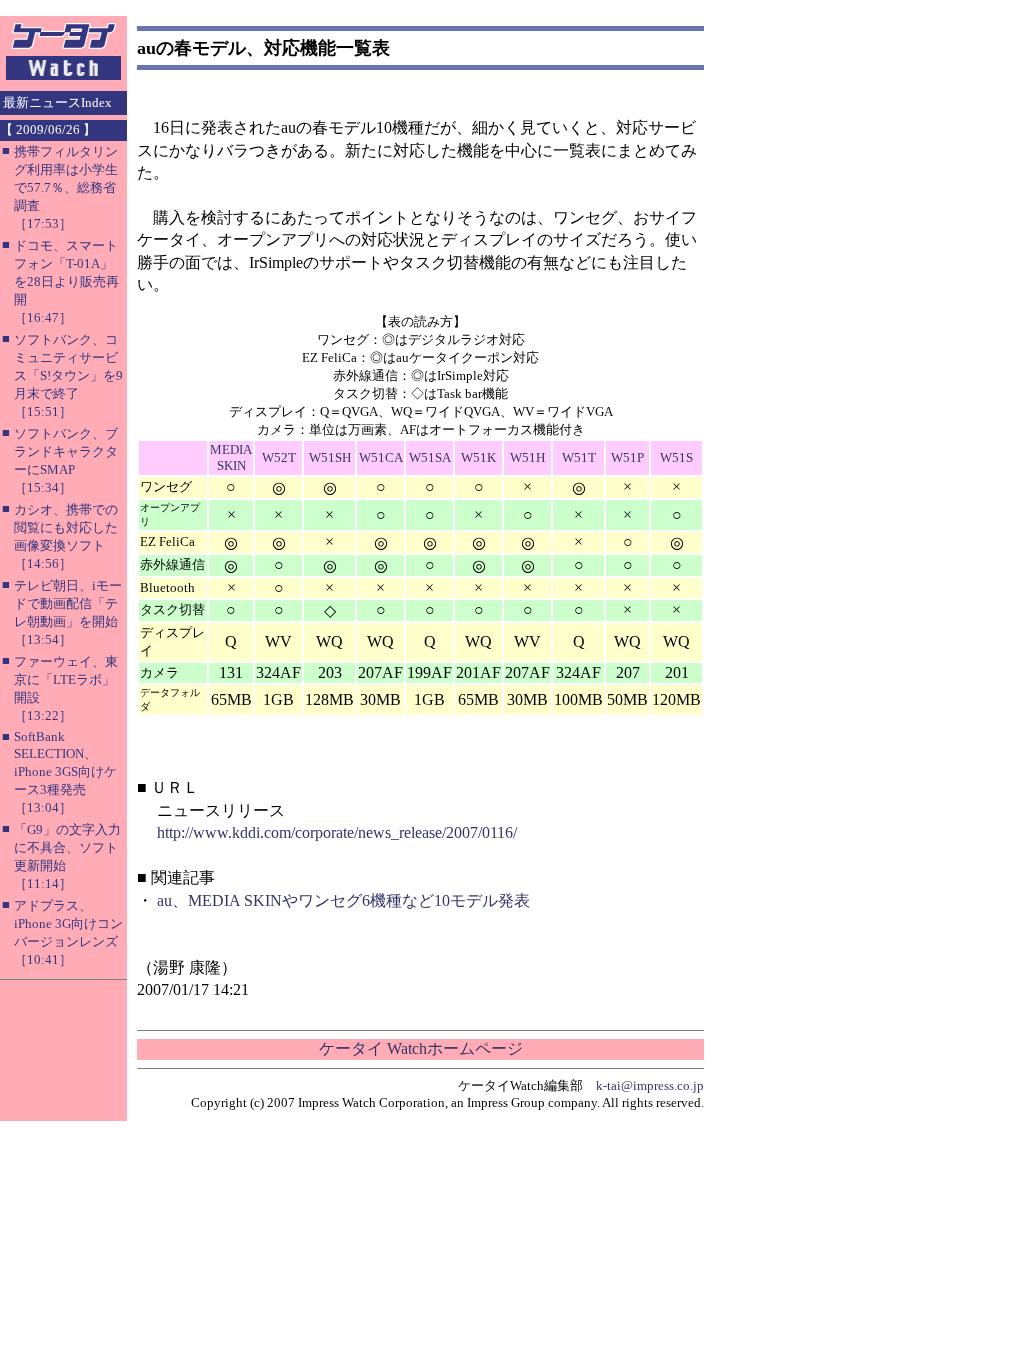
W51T (579, 457)
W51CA (381, 457)
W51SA (430, 457)
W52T (279, 457)
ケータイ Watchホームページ (421, 1048)
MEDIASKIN (231, 457)
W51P (627, 457)
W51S (676, 457)
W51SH (330, 457)
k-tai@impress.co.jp (650, 1085)
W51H (527, 457)
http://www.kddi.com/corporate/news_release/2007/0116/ (337, 832)
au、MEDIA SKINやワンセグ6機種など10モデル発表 (343, 900)
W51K (478, 457)
